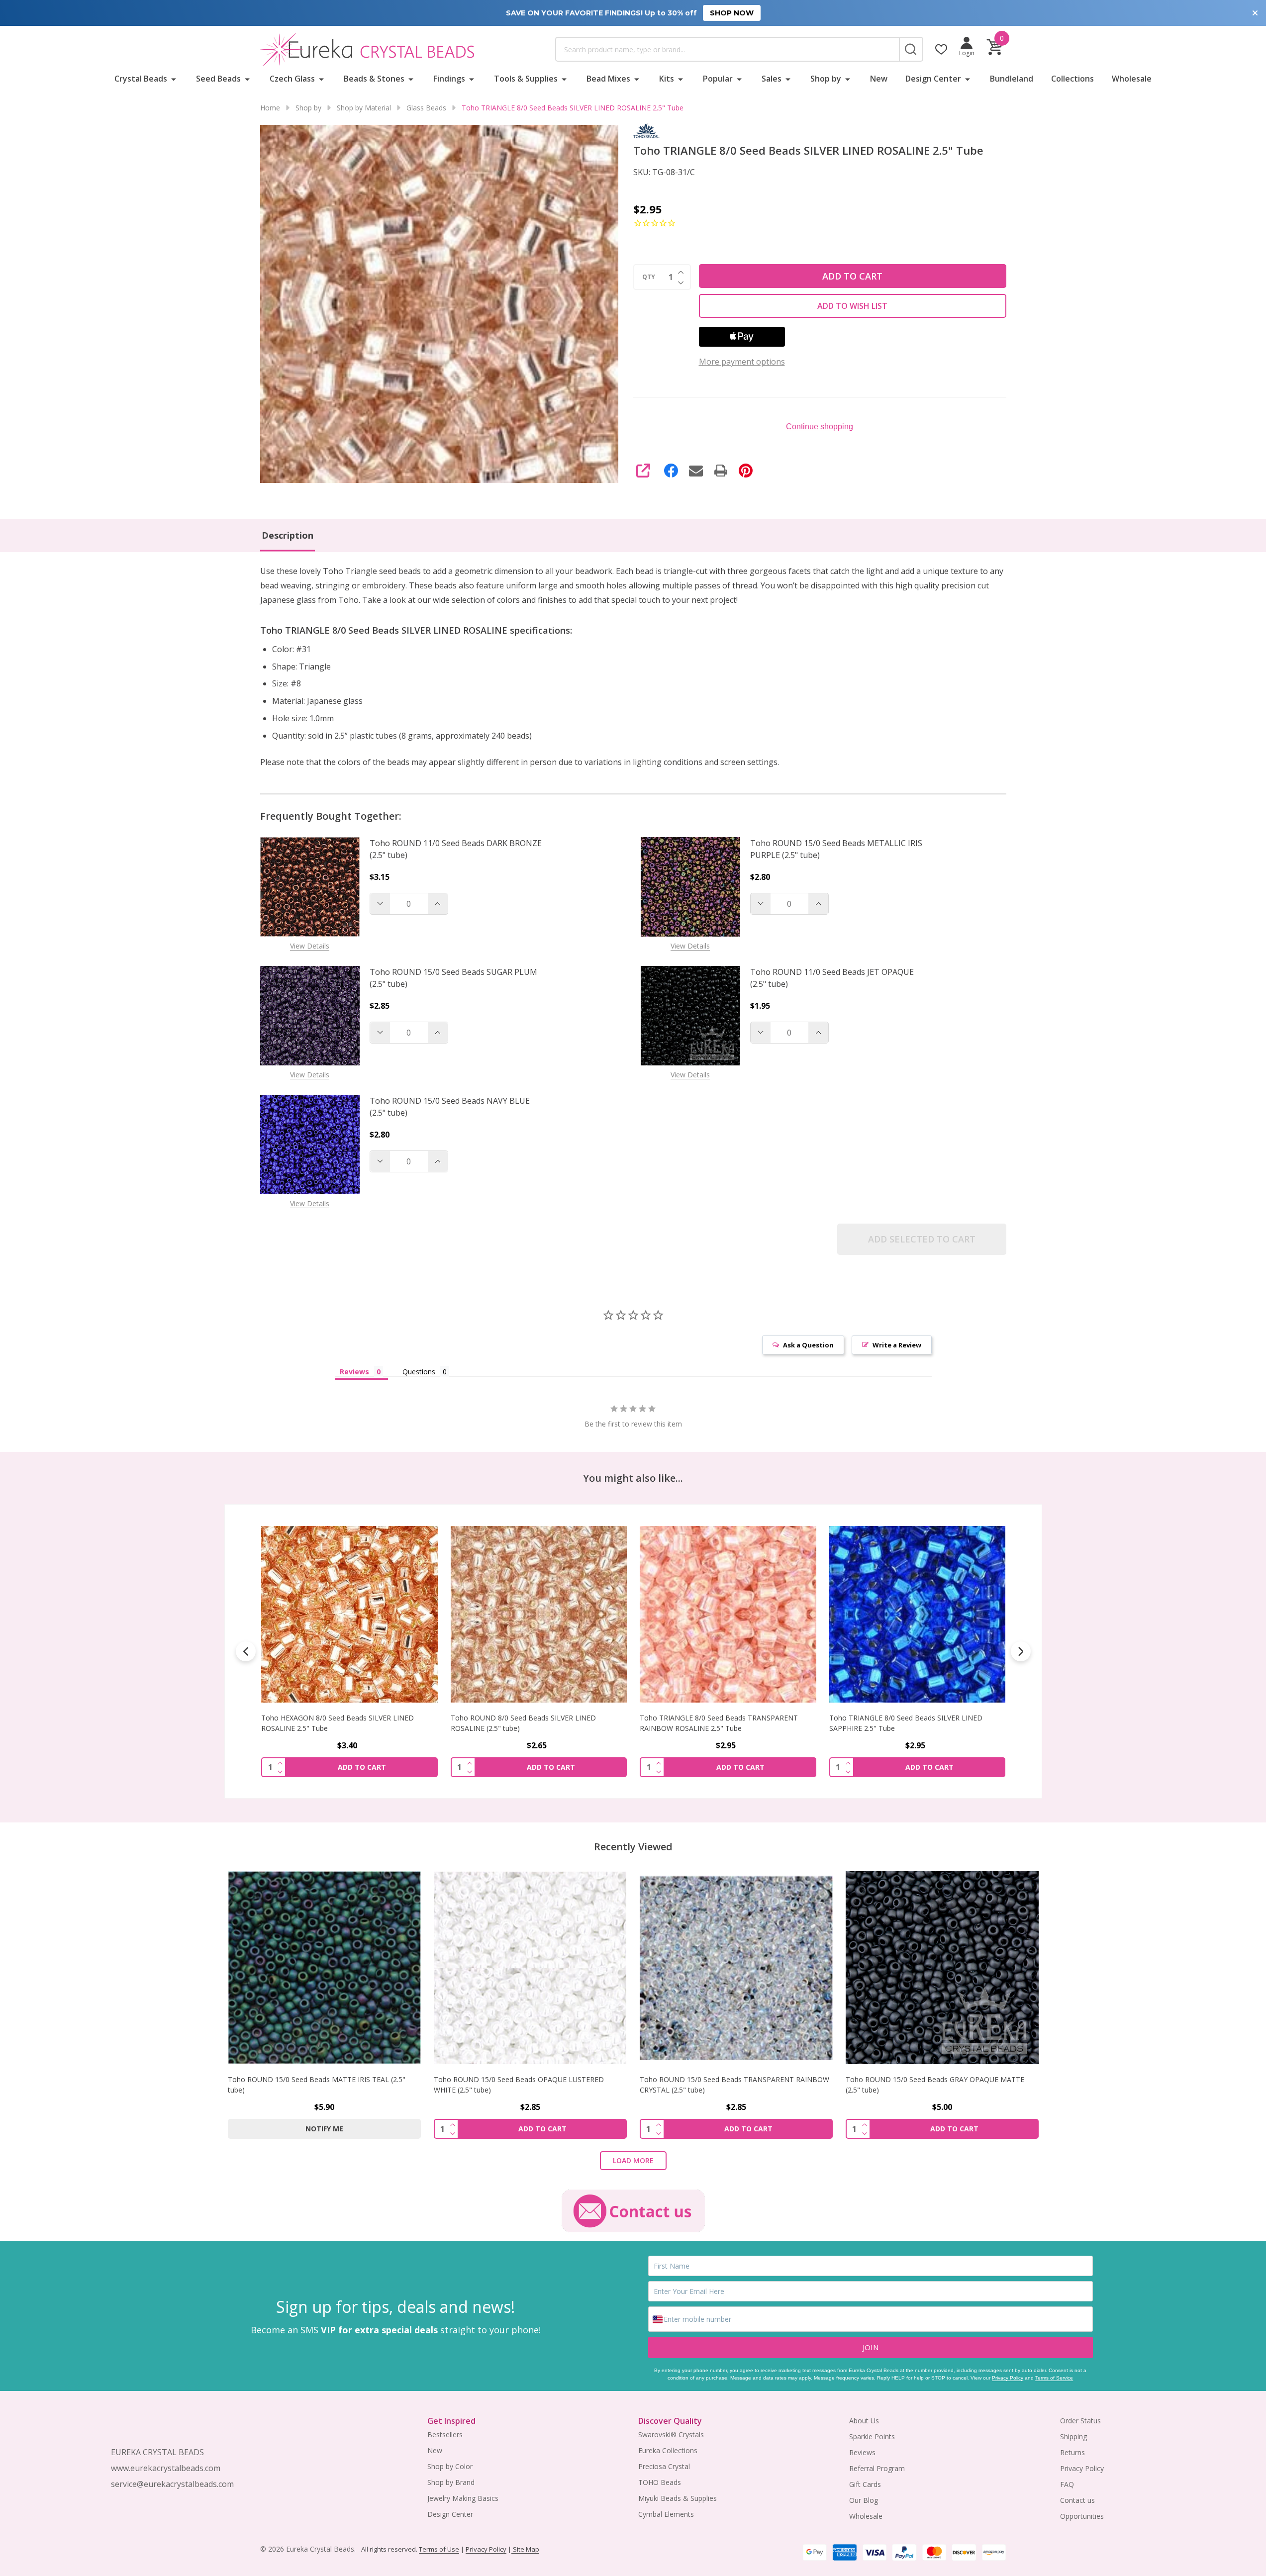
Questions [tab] (419, 1372)
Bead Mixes (608, 79)
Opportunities (1082, 2516)
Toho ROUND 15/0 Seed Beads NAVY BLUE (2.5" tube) (450, 1107)
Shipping (1073, 2436)
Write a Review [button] (897, 1345)
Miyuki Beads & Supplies (678, 2498)
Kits (667, 79)
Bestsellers (445, 2434)
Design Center (933, 79)
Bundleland (1012, 79)
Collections (1072, 79)
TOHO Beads (660, 2482)
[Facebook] (671, 471)
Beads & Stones (374, 79)
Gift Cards (865, 2484)
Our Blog (864, 2500)
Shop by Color (450, 2466)
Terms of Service (1054, 2378)
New (879, 79)
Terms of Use (439, 2549)
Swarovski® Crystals (671, 2434)
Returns (1072, 2452)
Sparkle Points (872, 2436)
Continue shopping (820, 427)
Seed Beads (218, 79)
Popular (718, 79)
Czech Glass (292, 79)
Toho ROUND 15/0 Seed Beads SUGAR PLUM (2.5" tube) (453, 978)
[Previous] (246, 1651)
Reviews (862, 2452)
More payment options (742, 362)
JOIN (871, 2347)
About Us (864, 2421)
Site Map (525, 2549)
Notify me (324, 2129)
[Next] (1021, 1651)
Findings (449, 79)
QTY (649, 277)
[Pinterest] (746, 471)
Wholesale (1132, 79)
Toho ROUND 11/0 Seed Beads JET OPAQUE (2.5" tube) (832, 978)
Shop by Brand (451, 2482)
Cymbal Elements (666, 2514)
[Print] (721, 471)
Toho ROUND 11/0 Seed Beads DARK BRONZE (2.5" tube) (456, 849)
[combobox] (727, 49)
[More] (174, 79)
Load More (633, 2160)
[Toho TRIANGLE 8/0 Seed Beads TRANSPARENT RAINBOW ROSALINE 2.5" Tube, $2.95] (538, 1614)
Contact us (1077, 2500)
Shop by (826, 79)
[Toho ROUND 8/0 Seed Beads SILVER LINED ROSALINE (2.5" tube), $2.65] (349, 1614)
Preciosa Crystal (664, 2466)
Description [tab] (288, 535)
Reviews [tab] (354, 1372)
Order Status (1080, 2421)
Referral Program (877, 2468)
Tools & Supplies (526, 79)
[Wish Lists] (941, 49)
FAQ (1067, 2484)
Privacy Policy (1008, 2378)
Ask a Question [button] (808, 1345)
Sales (772, 79)
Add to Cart (852, 276)
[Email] (696, 471)
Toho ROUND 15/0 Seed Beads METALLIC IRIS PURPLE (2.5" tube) (836, 849)
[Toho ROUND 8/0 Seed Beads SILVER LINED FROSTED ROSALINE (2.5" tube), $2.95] (917, 1614)
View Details (310, 946)
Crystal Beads (141, 79)
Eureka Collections (668, 2450)
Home (270, 108)
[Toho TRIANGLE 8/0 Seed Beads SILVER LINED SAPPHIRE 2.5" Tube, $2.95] (728, 1614)
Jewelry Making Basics (463, 2498)
